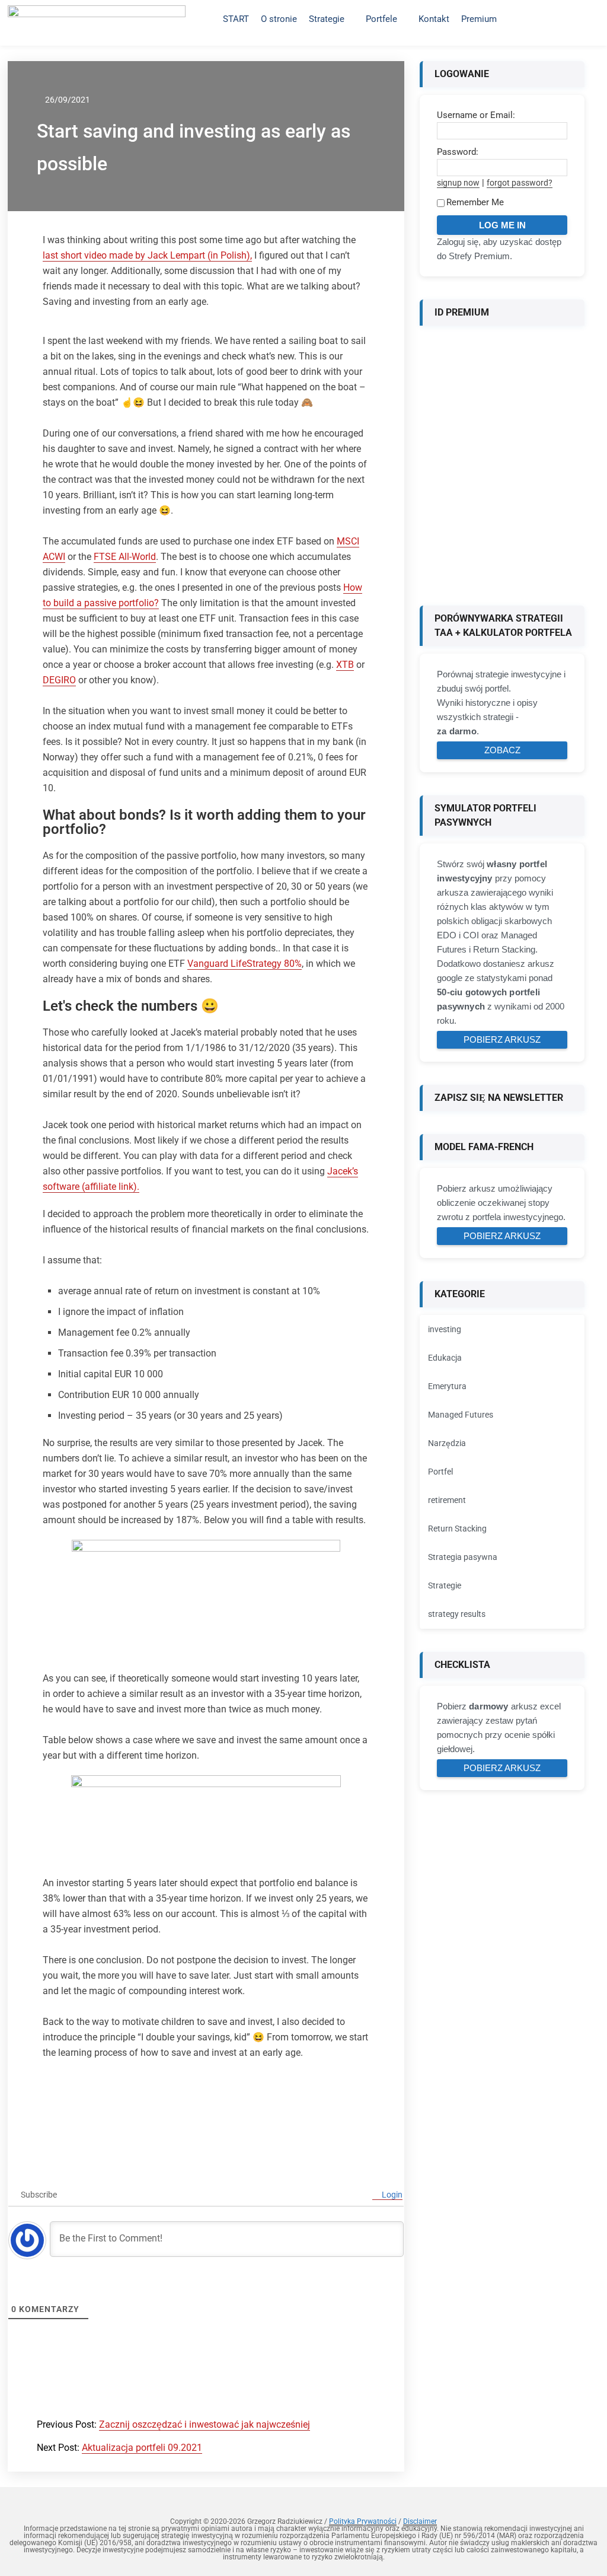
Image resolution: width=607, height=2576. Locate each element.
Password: (458, 152)
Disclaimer (420, 2521)
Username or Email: (476, 115)
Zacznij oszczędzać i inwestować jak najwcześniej (205, 2424)
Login (391, 2195)
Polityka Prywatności (363, 2521)
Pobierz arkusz (502, 1039)
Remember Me (475, 202)
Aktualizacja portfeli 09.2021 (142, 2448)
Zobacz (502, 750)
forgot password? (520, 183)
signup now (458, 183)
